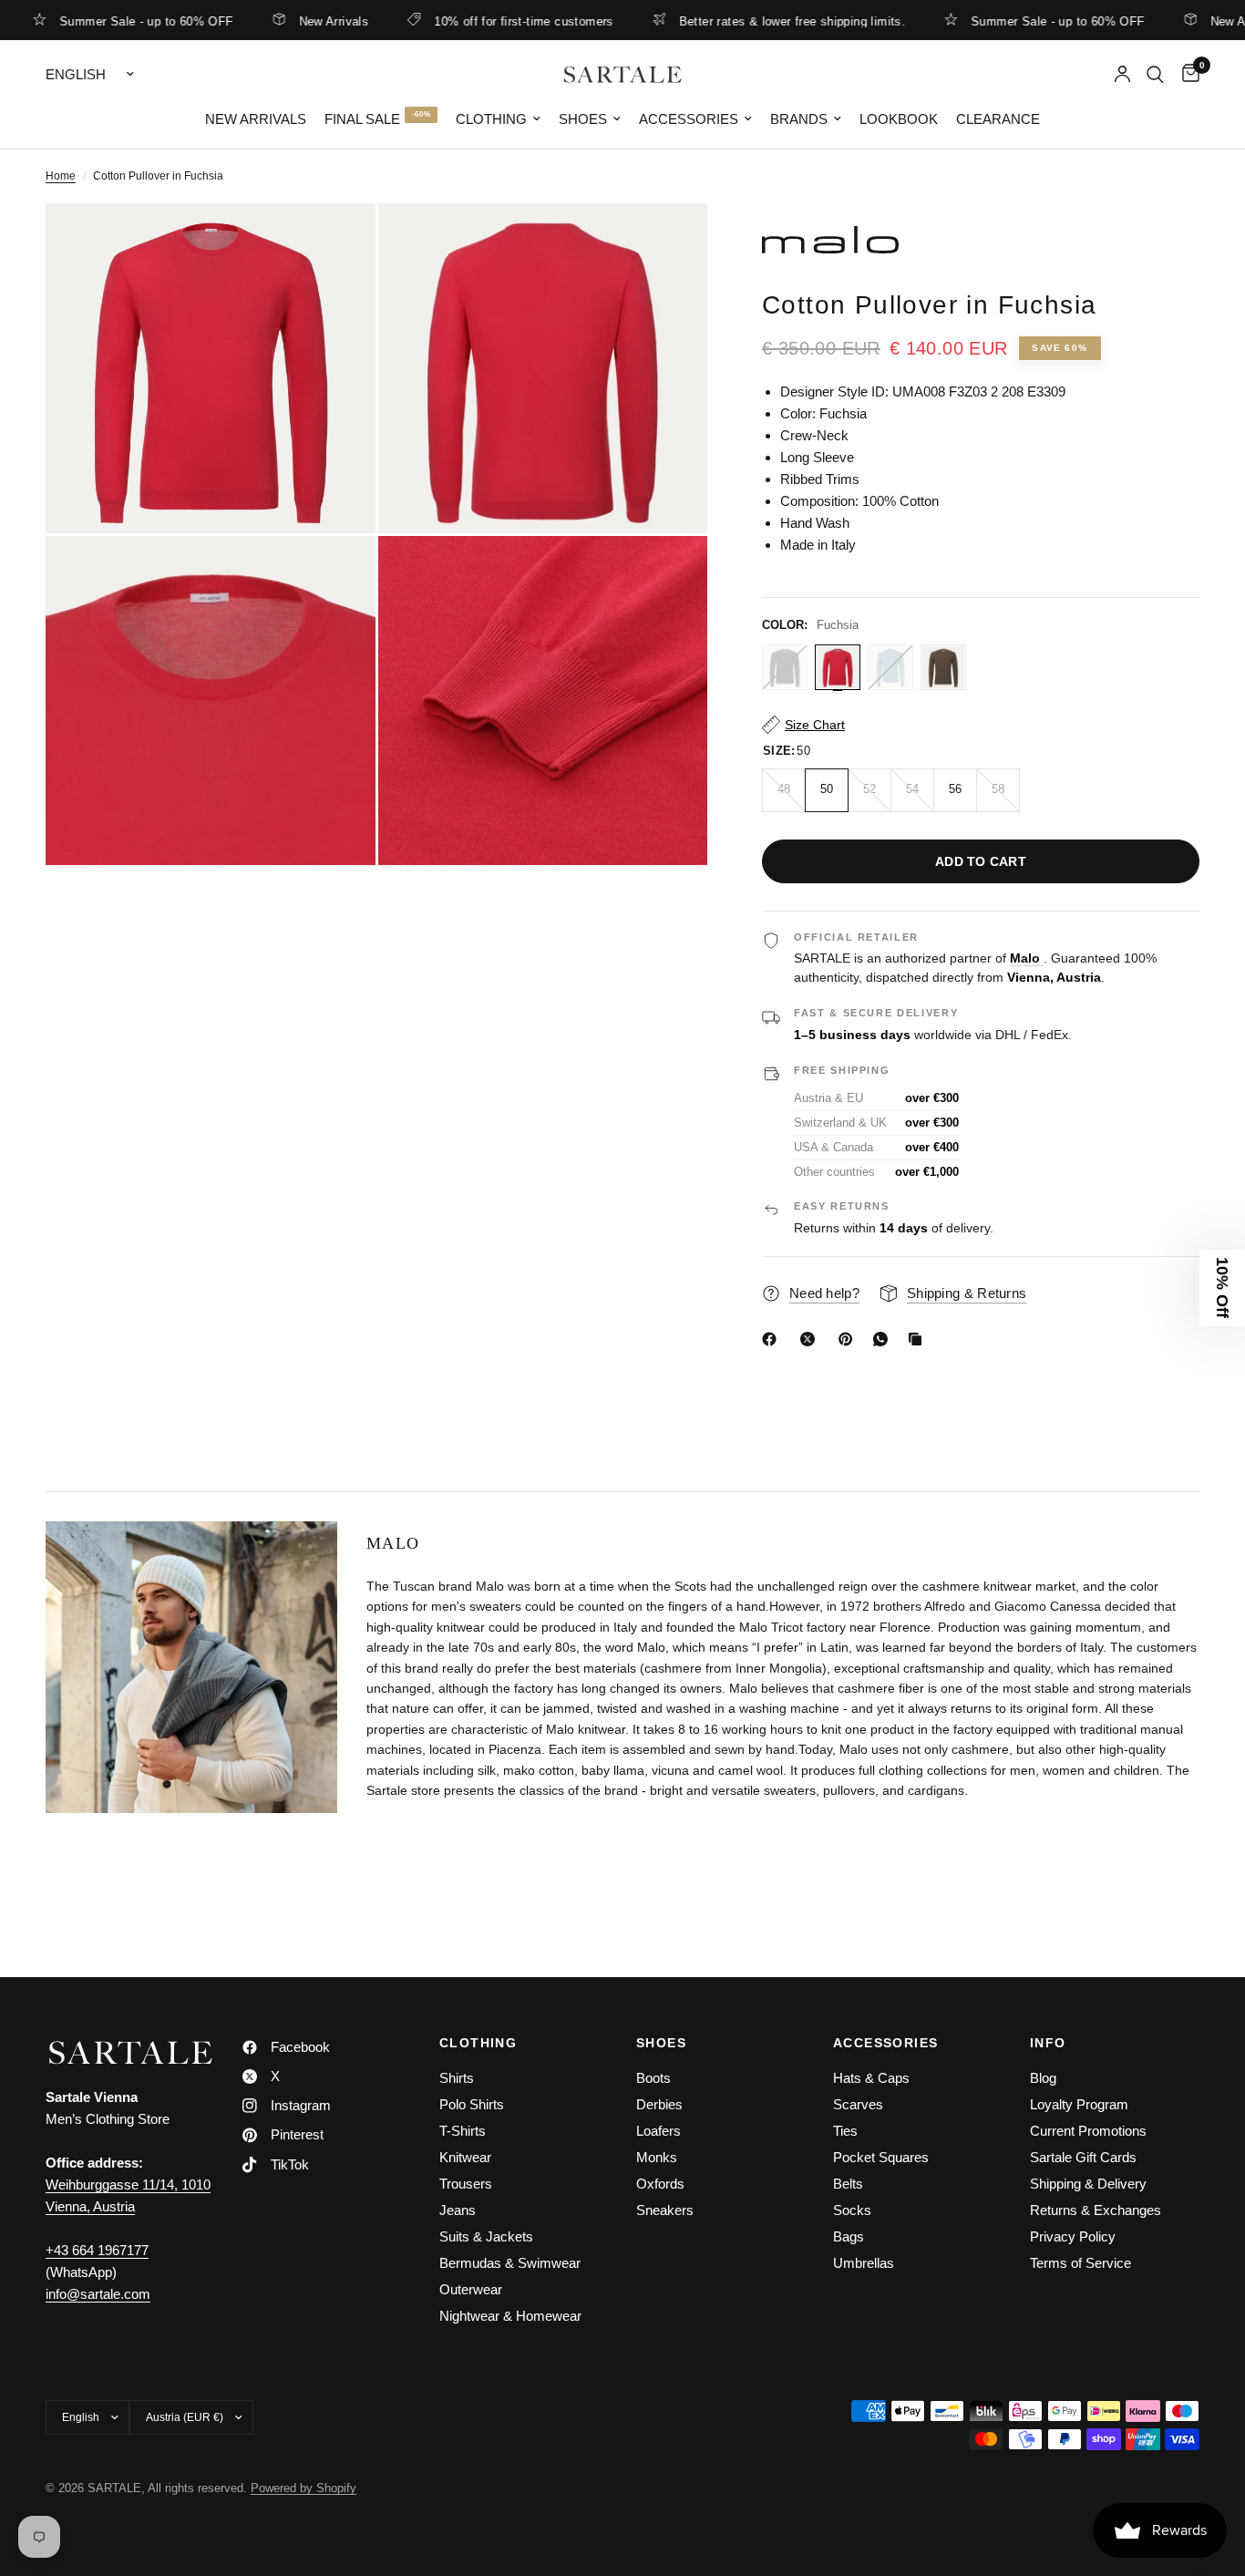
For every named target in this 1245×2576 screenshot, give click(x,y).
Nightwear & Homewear (510, 2316)
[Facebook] (773, 1339)
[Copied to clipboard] (919, 1339)
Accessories (689, 119)
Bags (849, 2236)
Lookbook (899, 119)
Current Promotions (1088, 2131)
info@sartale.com (98, 2294)
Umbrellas (864, 2263)
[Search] (1155, 74)
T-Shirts (463, 2131)
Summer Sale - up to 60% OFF (1005, 21)
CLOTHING (478, 2043)
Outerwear (471, 2289)
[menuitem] (256, 119)
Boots (653, 2078)
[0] (1186, 74)
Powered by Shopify (304, 2488)
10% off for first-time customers (470, 21)
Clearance (998, 119)
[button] (1222, 1288)
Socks (852, 2210)
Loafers (659, 2131)
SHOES (661, 2043)
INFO (1048, 2043)
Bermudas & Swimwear (510, 2263)
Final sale (362, 119)
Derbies (659, 2104)
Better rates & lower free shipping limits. (739, 21)
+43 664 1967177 (97, 2250)
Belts (848, 2184)
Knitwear (465, 2157)
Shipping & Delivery (1088, 2184)
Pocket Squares (881, 2157)
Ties (845, 2131)
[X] (811, 1339)
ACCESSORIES (885, 2043)
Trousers (466, 2184)
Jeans (458, 2210)
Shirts (457, 2078)
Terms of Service (1080, 2263)
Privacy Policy (1073, 2236)
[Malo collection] (981, 240)
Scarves (858, 2104)
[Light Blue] (890, 667)
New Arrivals (281, 21)
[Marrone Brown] (943, 667)
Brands (799, 119)
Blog (1043, 2078)
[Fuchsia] (838, 667)
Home (61, 176)
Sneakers (665, 2210)
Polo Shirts (472, 2104)
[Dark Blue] (785, 667)
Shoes (583, 119)
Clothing (491, 119)
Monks (657, 2157)
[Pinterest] (849, 1339)
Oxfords (660, 2184)
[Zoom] (337, 242)
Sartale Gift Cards (1083, 2157)
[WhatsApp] (884, 1339)
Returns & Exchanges (1096, 2210)
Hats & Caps (871, 2078)
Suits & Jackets (486, 2236)
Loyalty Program (1079, 2104)
